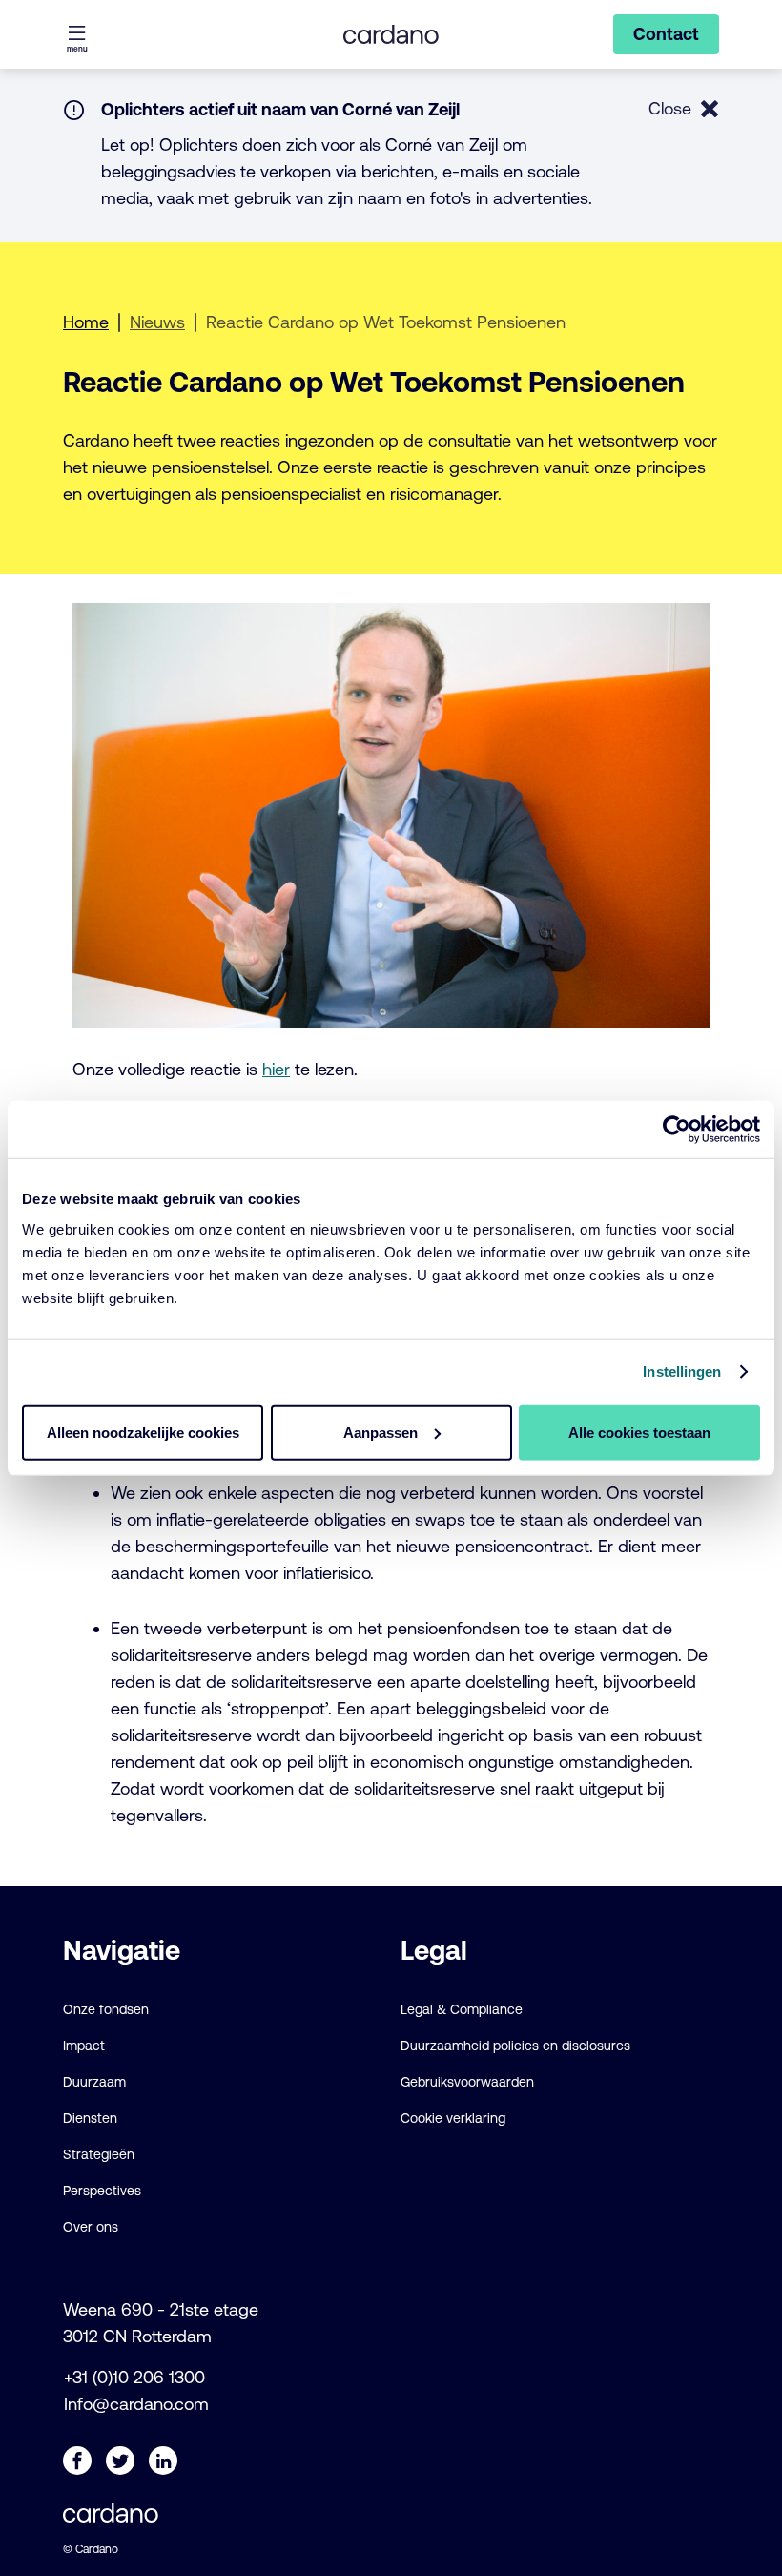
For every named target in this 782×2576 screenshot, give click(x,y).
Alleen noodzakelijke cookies (143, 1432)
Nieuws (157, 322)
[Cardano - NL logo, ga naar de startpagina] (391, 34)
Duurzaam (94, 2082)
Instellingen (682, 1371)
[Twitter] (120, 2461)
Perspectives (102, 2191)
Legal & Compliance (462, 2009)
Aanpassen (381, 1432)
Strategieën (99, 2154)
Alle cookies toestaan (639, 1432)
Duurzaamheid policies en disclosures (515, 2046)
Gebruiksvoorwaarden (467, 2082)
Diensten (90, 2118)
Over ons (91, 2227)
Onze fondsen (106, 2009)
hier (276, 1069)
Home (86, 322)
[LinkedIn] (163, 2461)
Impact (84, 2046)
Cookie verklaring (453, 2118)
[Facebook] (77, 2461)
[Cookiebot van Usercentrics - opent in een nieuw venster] (677, 1130)
